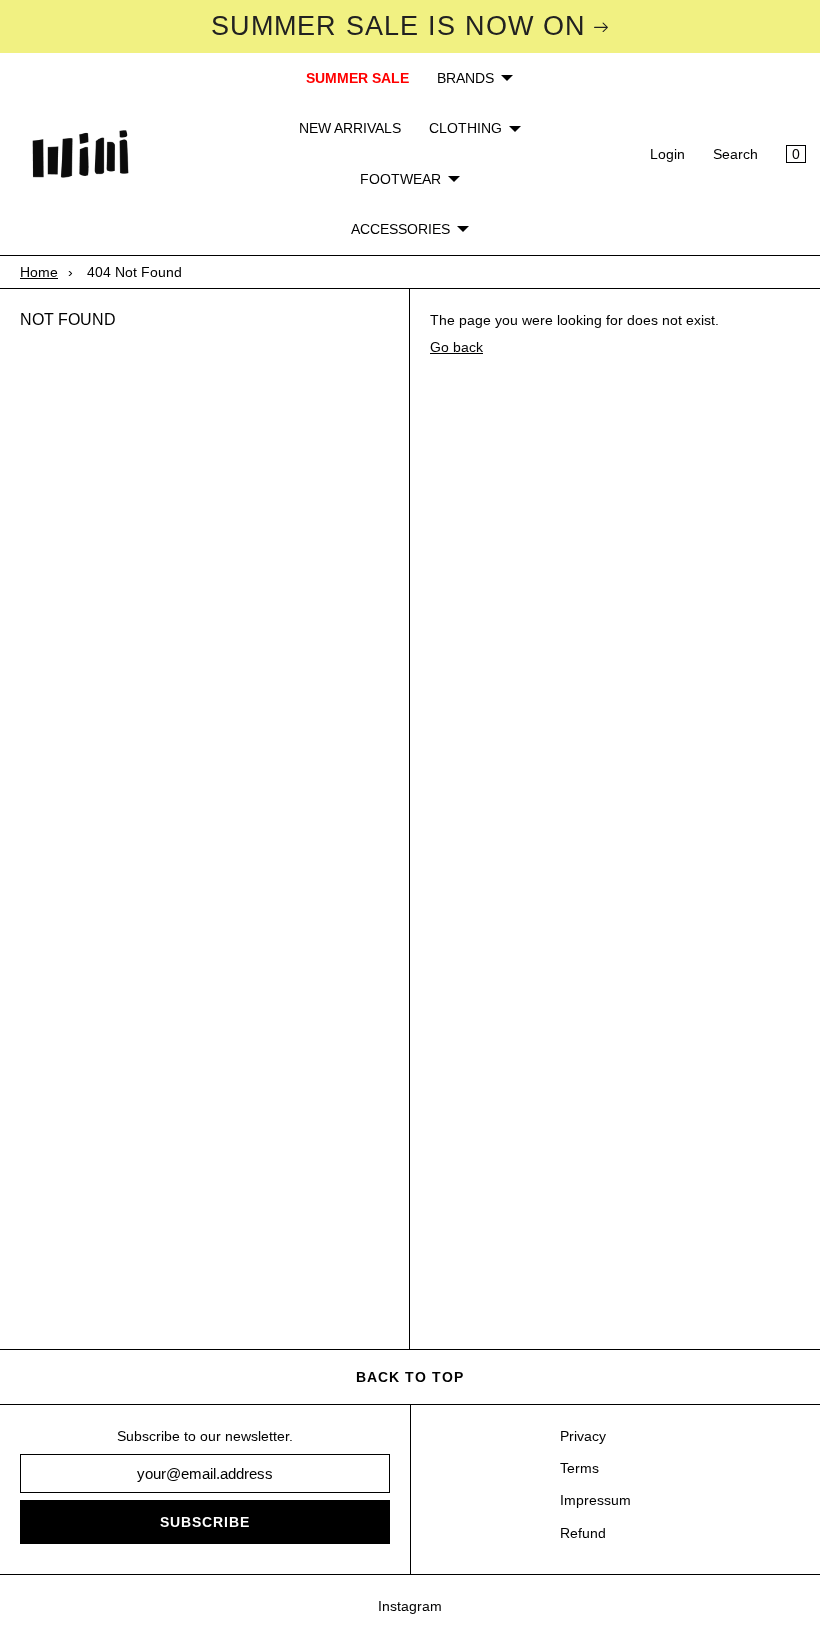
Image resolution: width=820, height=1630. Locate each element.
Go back (456, 347)
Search (735, 154)
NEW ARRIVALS (350, 128)
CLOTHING (465, 128)
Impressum (595, 1500)
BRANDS (465, 78)
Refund (583, 1533)
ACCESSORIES (400, 229)
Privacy (583, 1436)
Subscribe (205, 1522)
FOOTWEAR (400, 179)
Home (39, 272)
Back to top (410, 1377)
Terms (579, 1468)
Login (667, 154)
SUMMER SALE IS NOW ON (398, 26)
